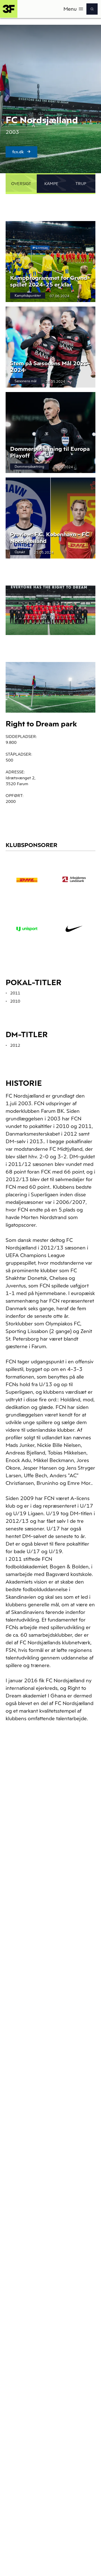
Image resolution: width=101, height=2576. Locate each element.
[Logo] (9, 9)
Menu (70, 9)
